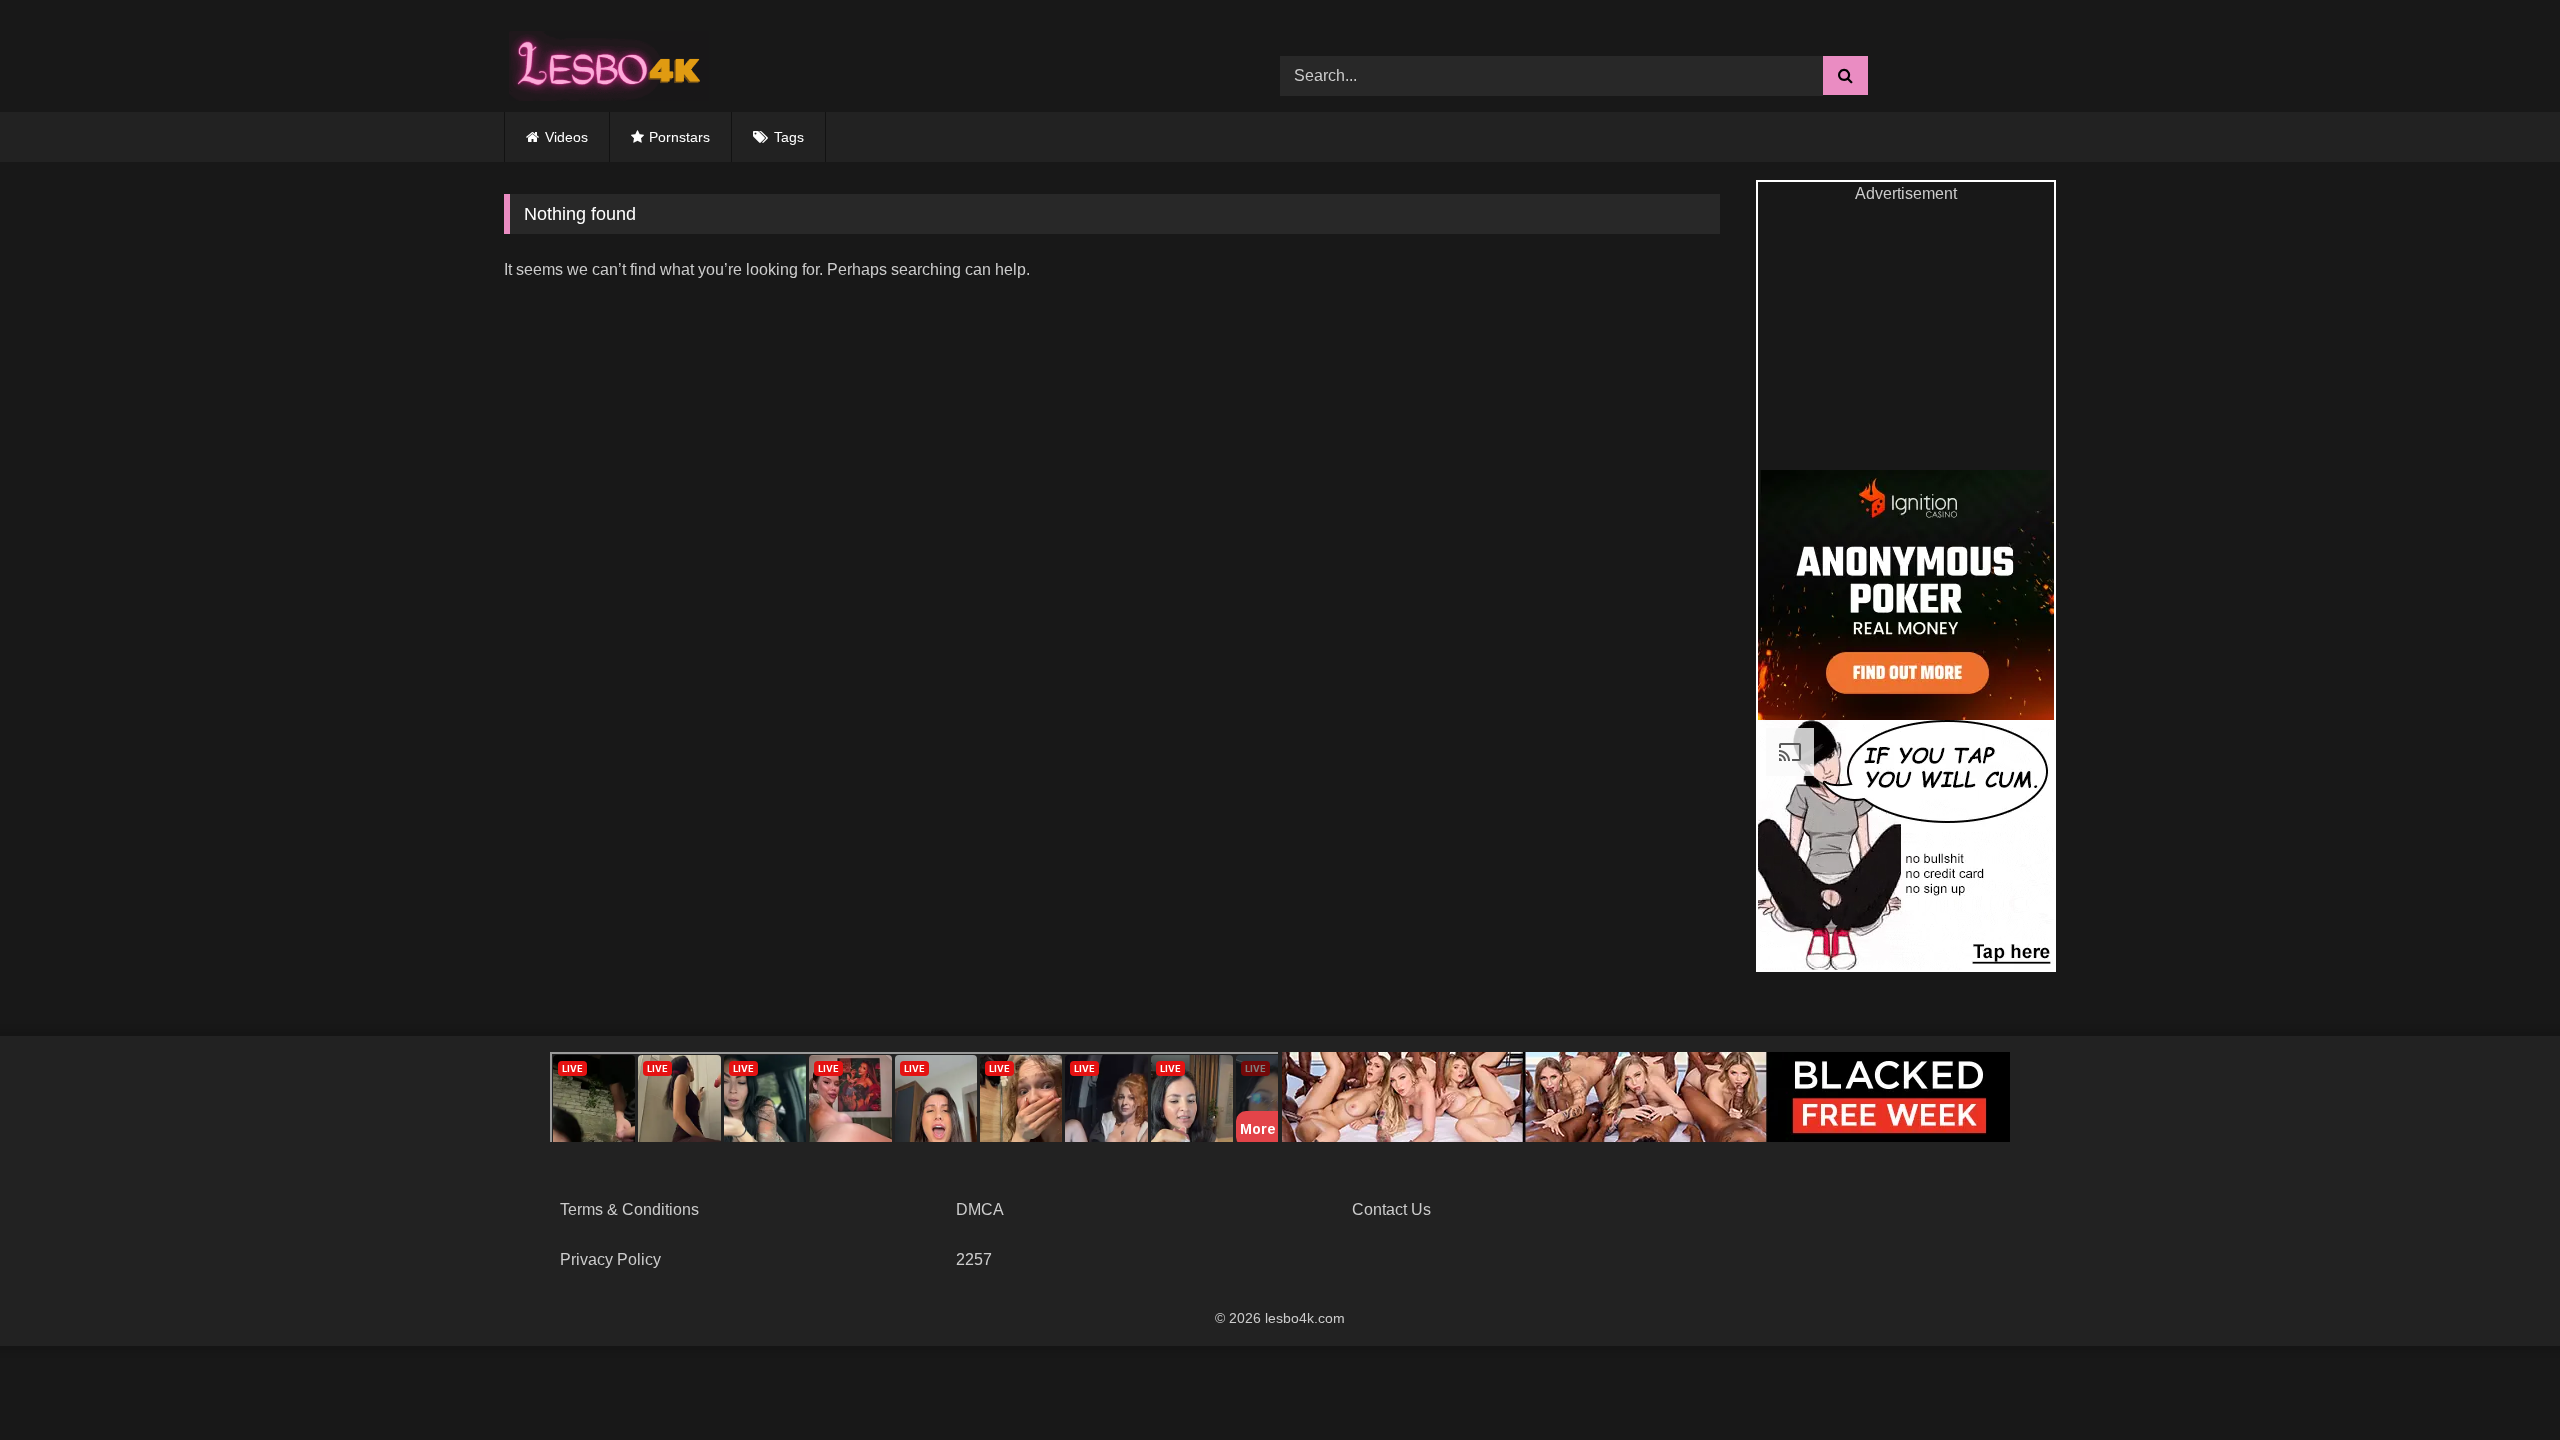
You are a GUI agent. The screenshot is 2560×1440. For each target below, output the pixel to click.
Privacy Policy (610, 1259)
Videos (566, 137)
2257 (974, 1259)
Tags (789, 137)
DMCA (980, 1209)
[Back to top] (2498, 1380)
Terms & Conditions (629, 1209)
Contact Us (1391, 1209)
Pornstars (679, 137)
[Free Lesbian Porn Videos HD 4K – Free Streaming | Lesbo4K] (604, 61)
